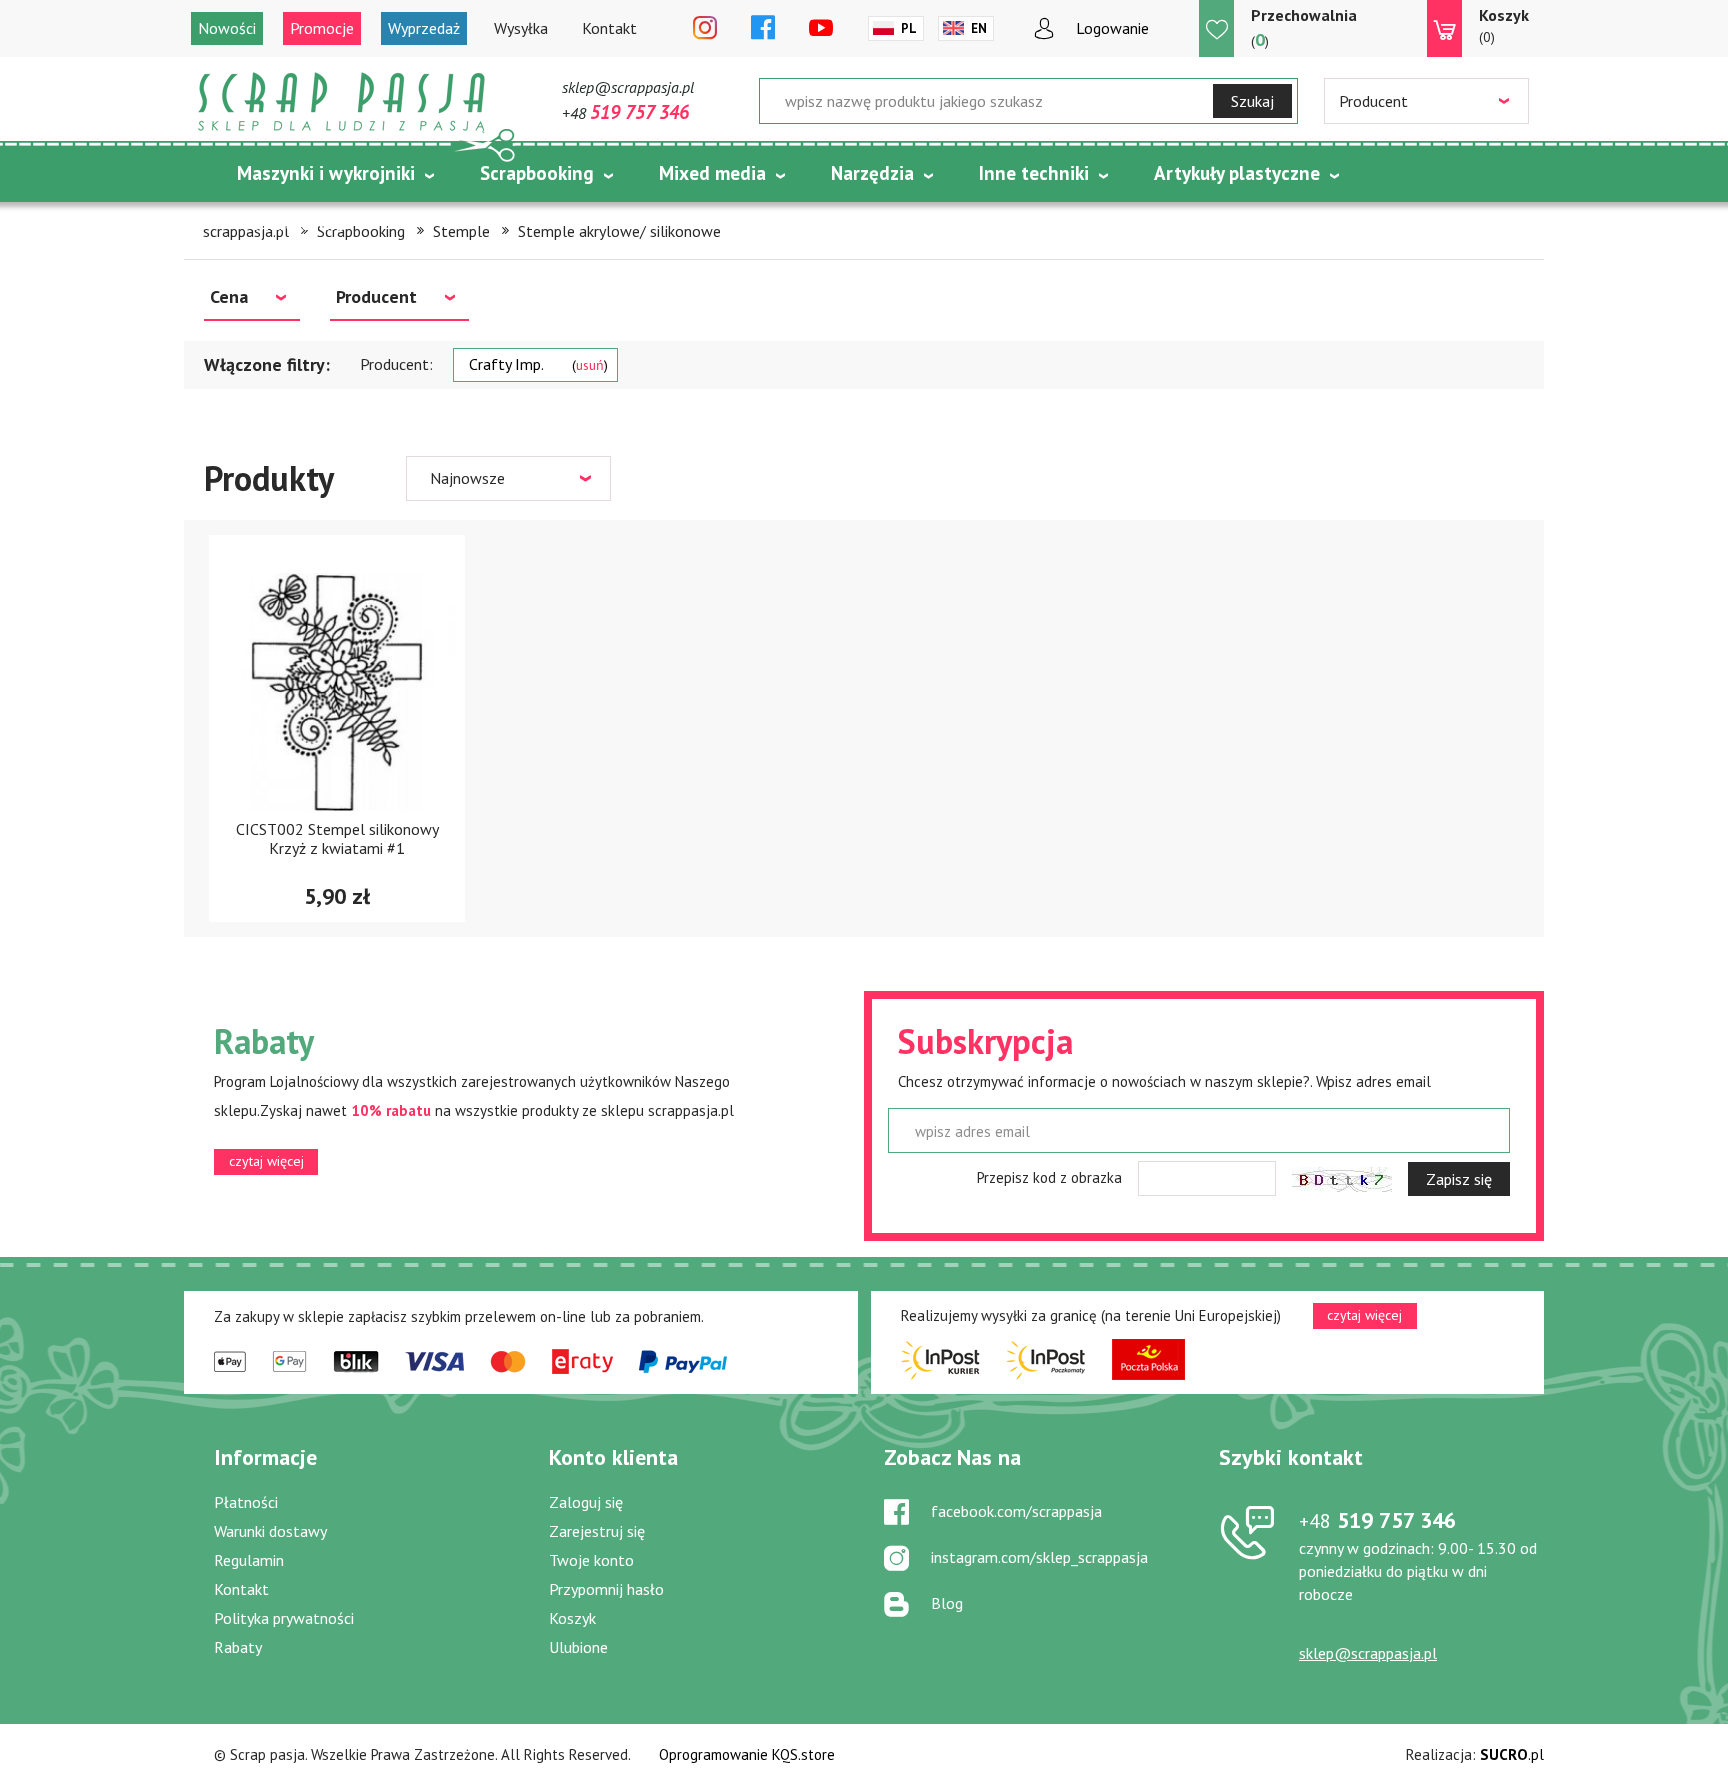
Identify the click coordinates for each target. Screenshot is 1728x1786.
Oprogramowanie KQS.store (747, 1754)
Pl (909, 28)
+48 (625, 113)
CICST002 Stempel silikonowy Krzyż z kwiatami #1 (337, 838)
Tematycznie (292, 223)
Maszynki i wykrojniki (326, 173)
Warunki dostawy (270, 1531)
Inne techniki (1034, 173)
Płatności (246, 1502)
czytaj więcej (266, 1161)
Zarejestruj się (597, 1531)
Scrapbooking (537, 173)
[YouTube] (821, 29)
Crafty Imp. (536, 364)
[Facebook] (763, 29)
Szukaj (1252, 101)
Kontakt (609, 28)
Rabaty (238, 1647)
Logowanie (1112, 28)
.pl (1512, 1754)
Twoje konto (591, 1560)
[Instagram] (705, 29)
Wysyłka (521, 28)
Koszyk (572, 1618)
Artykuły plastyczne (1237, 173)
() (1304, 28)
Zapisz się (1459, 1179)
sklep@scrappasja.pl (628, 87)
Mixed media (712, 173)
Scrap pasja (342, 102)
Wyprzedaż (424, 28)
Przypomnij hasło (606, 1589)
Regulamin (249, 1560)
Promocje (322, 28)
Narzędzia (872, 173)
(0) (1504, 25)
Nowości (227, 28)
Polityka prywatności (284, 1618)
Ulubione (578, 1647)
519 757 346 (1377, 1520)
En (979, 28)
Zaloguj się (586, 1502)
